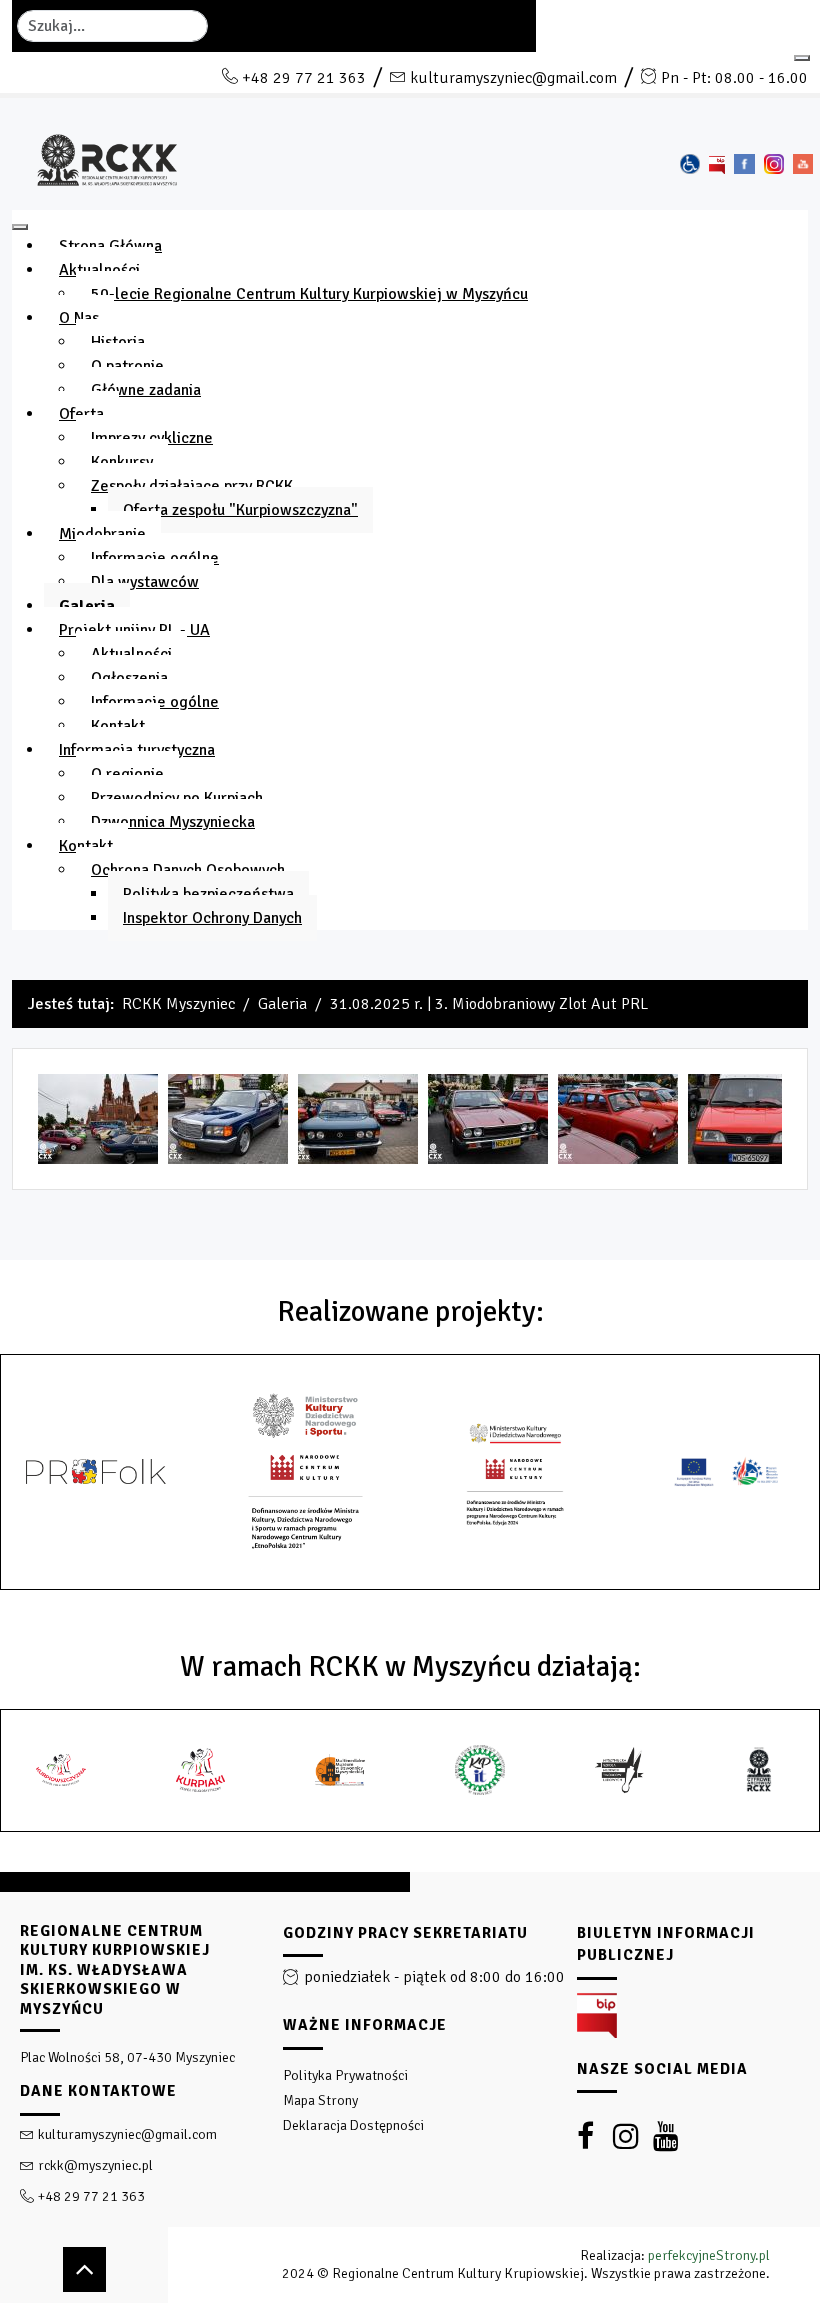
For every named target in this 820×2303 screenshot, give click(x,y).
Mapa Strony (320, 2100)
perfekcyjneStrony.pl (709, 2255)
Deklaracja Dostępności (353, 2125)
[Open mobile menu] (802, 58)
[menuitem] (110, 246)
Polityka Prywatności (345, 2075)
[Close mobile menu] (20, 227)
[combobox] (112, 26)
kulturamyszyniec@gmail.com (513, 78)
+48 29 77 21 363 (304, 78)
